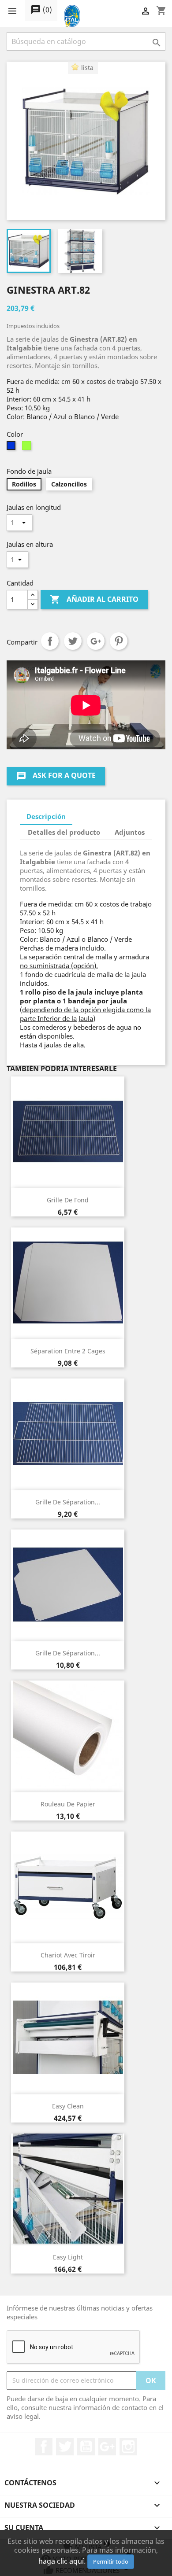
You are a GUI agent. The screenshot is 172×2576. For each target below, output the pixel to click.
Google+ (96, 641)
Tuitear (73, 641)
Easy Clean (68, 2106)
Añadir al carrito (94, 599)
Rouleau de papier (68, 1804)
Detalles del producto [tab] (64, 832)
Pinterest (119, 641)
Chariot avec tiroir (68, 1955)
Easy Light (68, 2257)
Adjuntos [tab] (130, 832)
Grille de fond (68, 1200)
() (41, 10)
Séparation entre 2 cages (68, 1351)
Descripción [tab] (46, 816)
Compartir (50, 641)
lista (87, 68)
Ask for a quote (56, 776)
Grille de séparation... (68, 1502)
